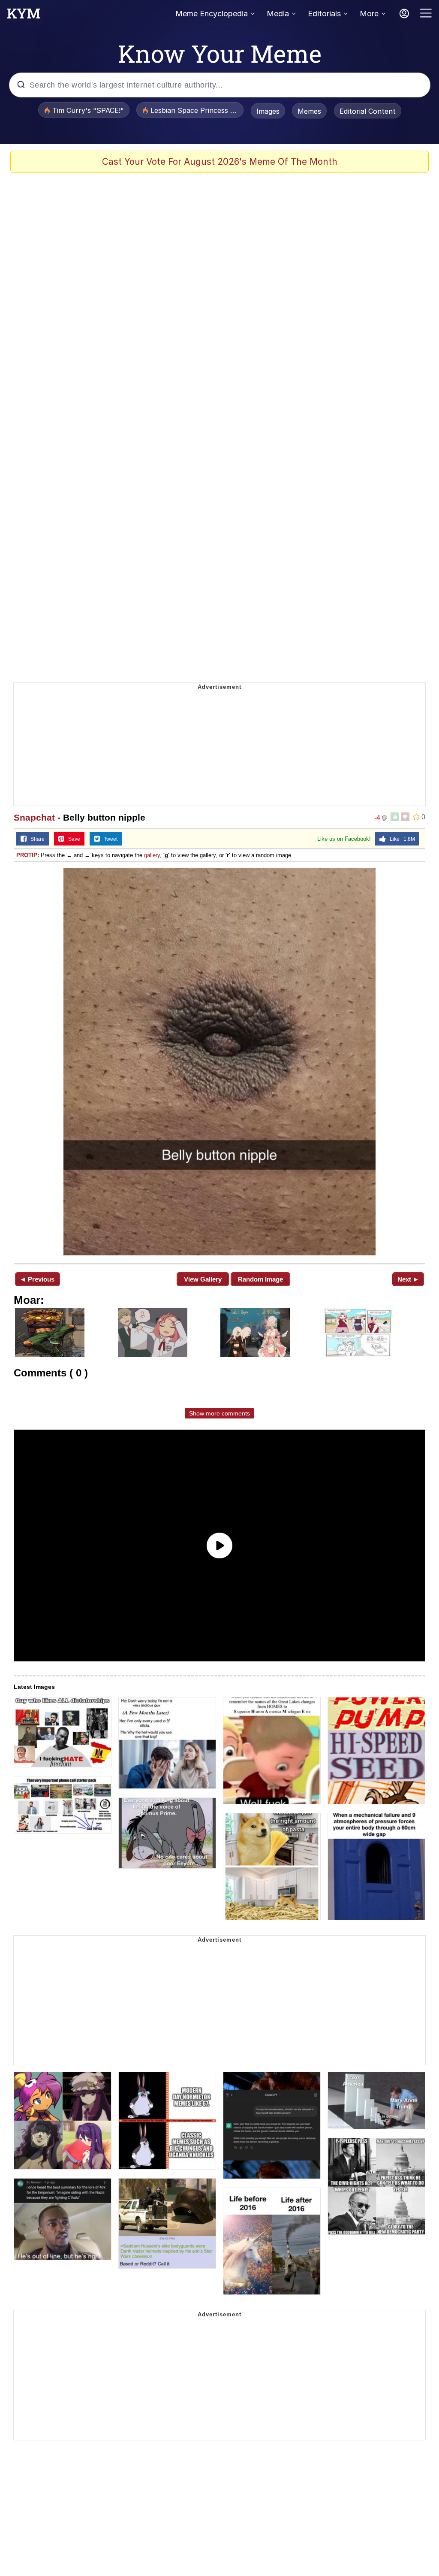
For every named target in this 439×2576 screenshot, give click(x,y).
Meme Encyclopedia (212, 14)
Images (268, 111)
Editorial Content (368, 111)
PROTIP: (28, 855)
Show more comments (219, 1413)
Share (36, 839)
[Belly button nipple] (219, 1062)
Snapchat (34, 817)
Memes (309, 111)
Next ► (408, 1279)
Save (72, 839)
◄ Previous (37, 1279)
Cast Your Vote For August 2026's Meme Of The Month (220, 162)
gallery (152, 855)
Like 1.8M (400, 839)
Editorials (324, 14)
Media (278, 14)
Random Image (260, 1279)
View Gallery (203, 1279)
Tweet (109, 839)
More (369, 14)
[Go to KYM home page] (24, 16)
